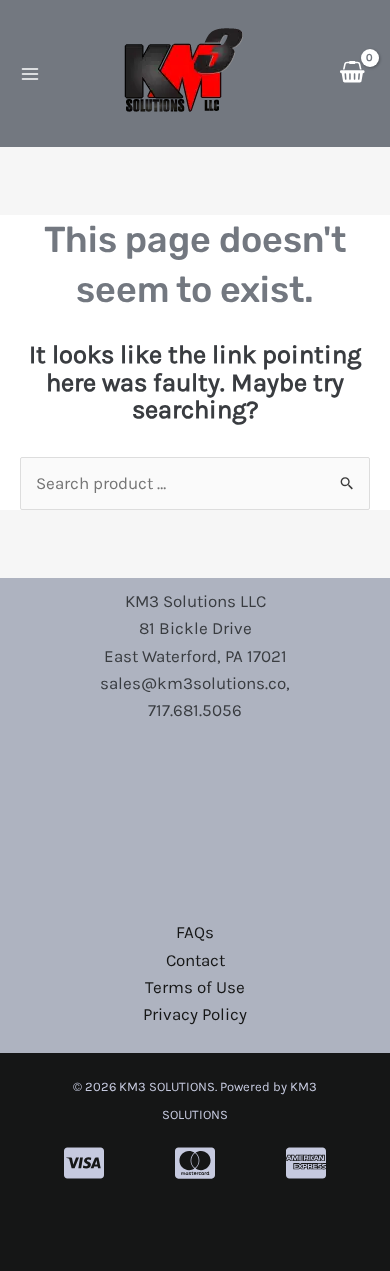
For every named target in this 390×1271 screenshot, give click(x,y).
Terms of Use (195, 987)
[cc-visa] (84, 1163)
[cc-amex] (306, 1163)
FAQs (195, 932)
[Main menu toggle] (30, 74)
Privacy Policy (195, 1014)
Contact (195, 960)
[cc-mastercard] (195, 1163)
